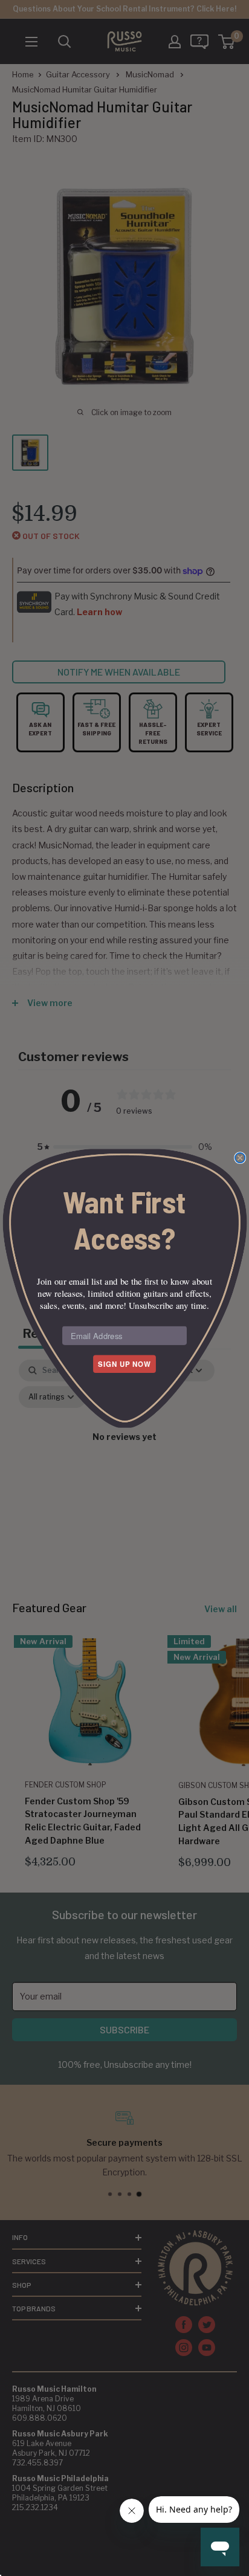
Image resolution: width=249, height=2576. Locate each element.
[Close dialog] (240, 1157)
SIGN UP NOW (124, 1364)
